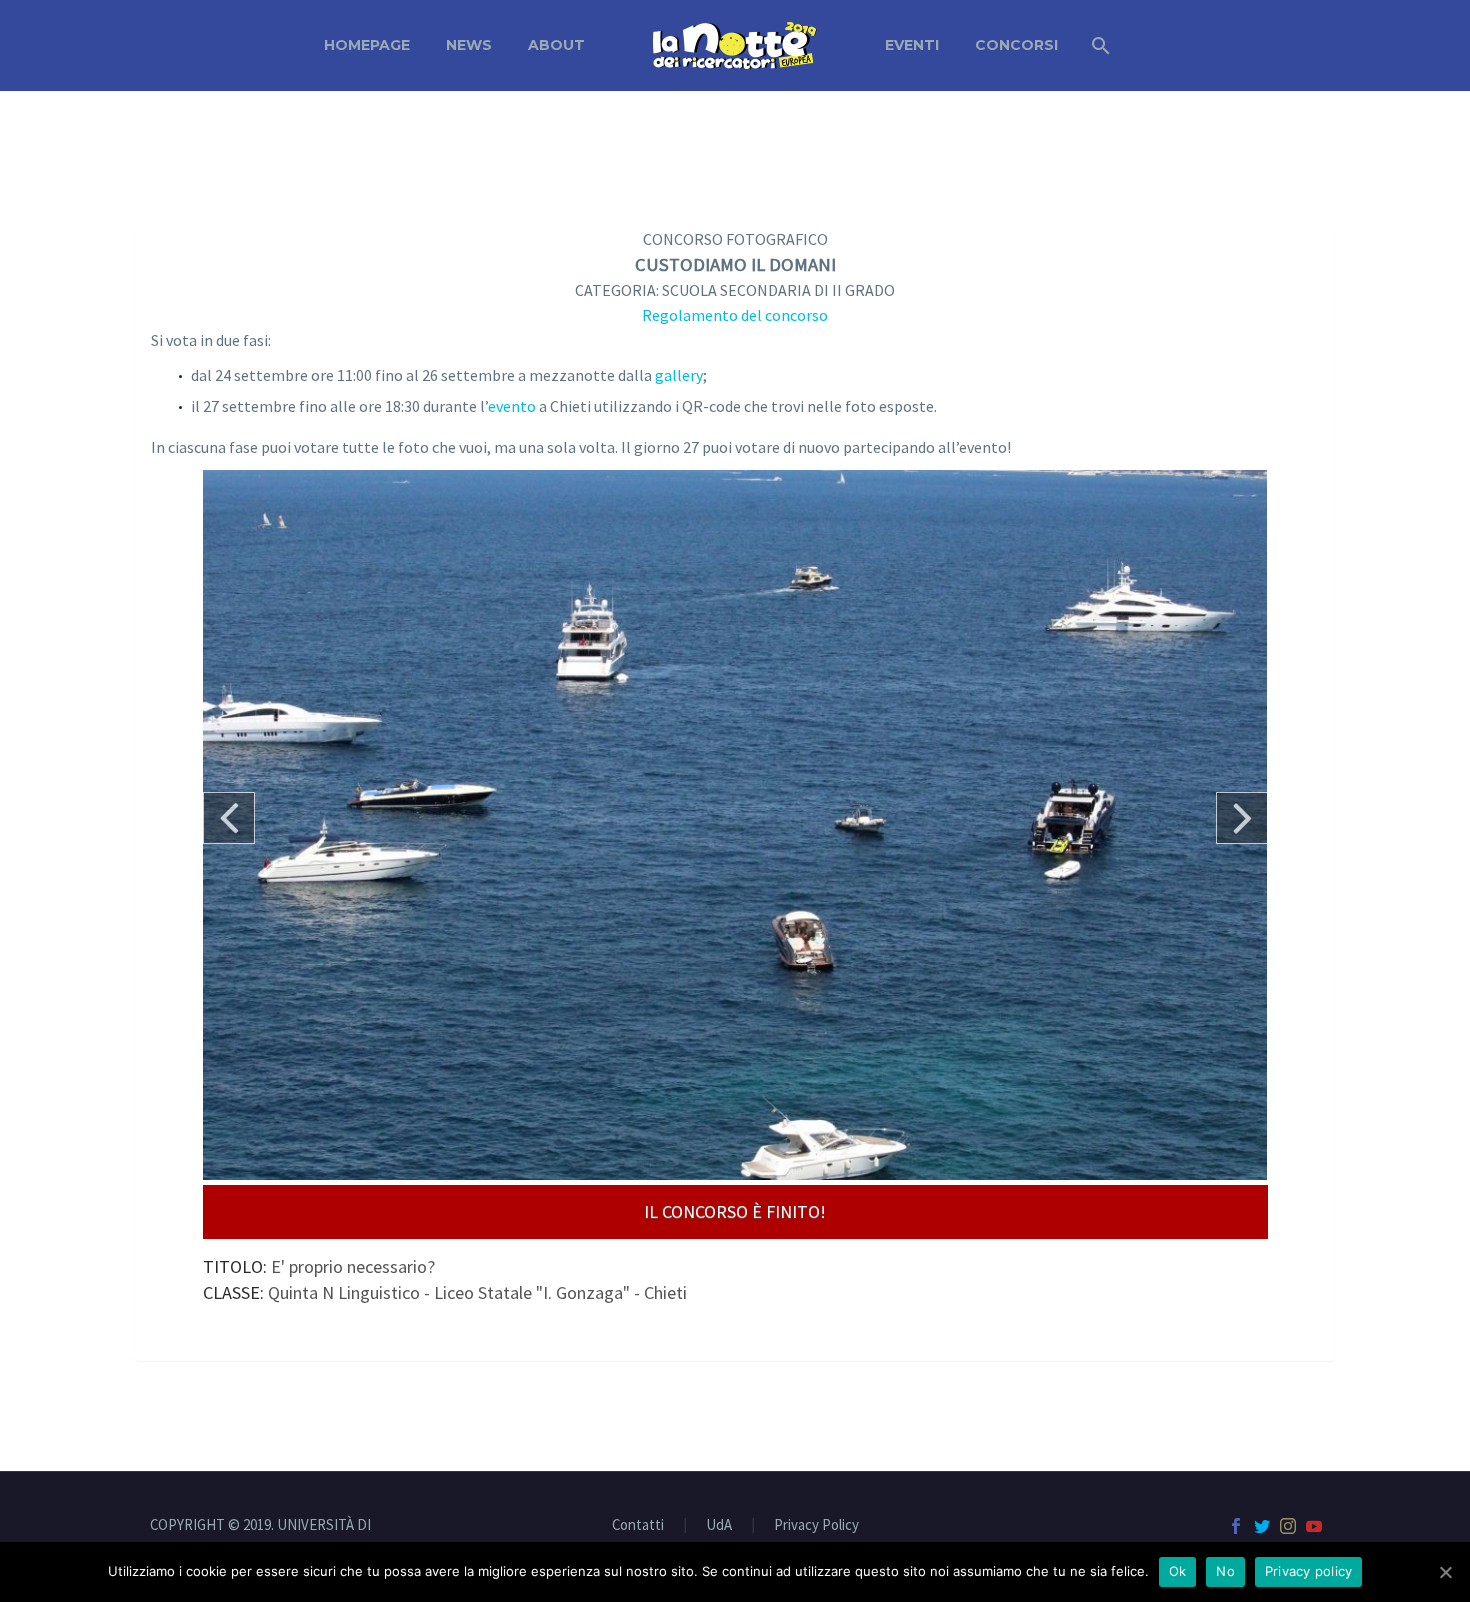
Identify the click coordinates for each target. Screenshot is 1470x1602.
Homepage (367, 45)
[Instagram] (1288, 1526)
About (556, 45)
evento (512, 406)
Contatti (638, 1525)
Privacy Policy (816, 1525)
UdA (719, 1525)
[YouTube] (1314, 1526)
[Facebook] (1236, 1526)
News (469, 45)
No (1225, 1571)
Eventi (912, 45)
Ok (1178, 1571)
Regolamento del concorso (735, 315)
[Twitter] (1262, 1526)
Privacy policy (1309, 1571)
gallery (679, 375)
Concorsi (1016, 45)
